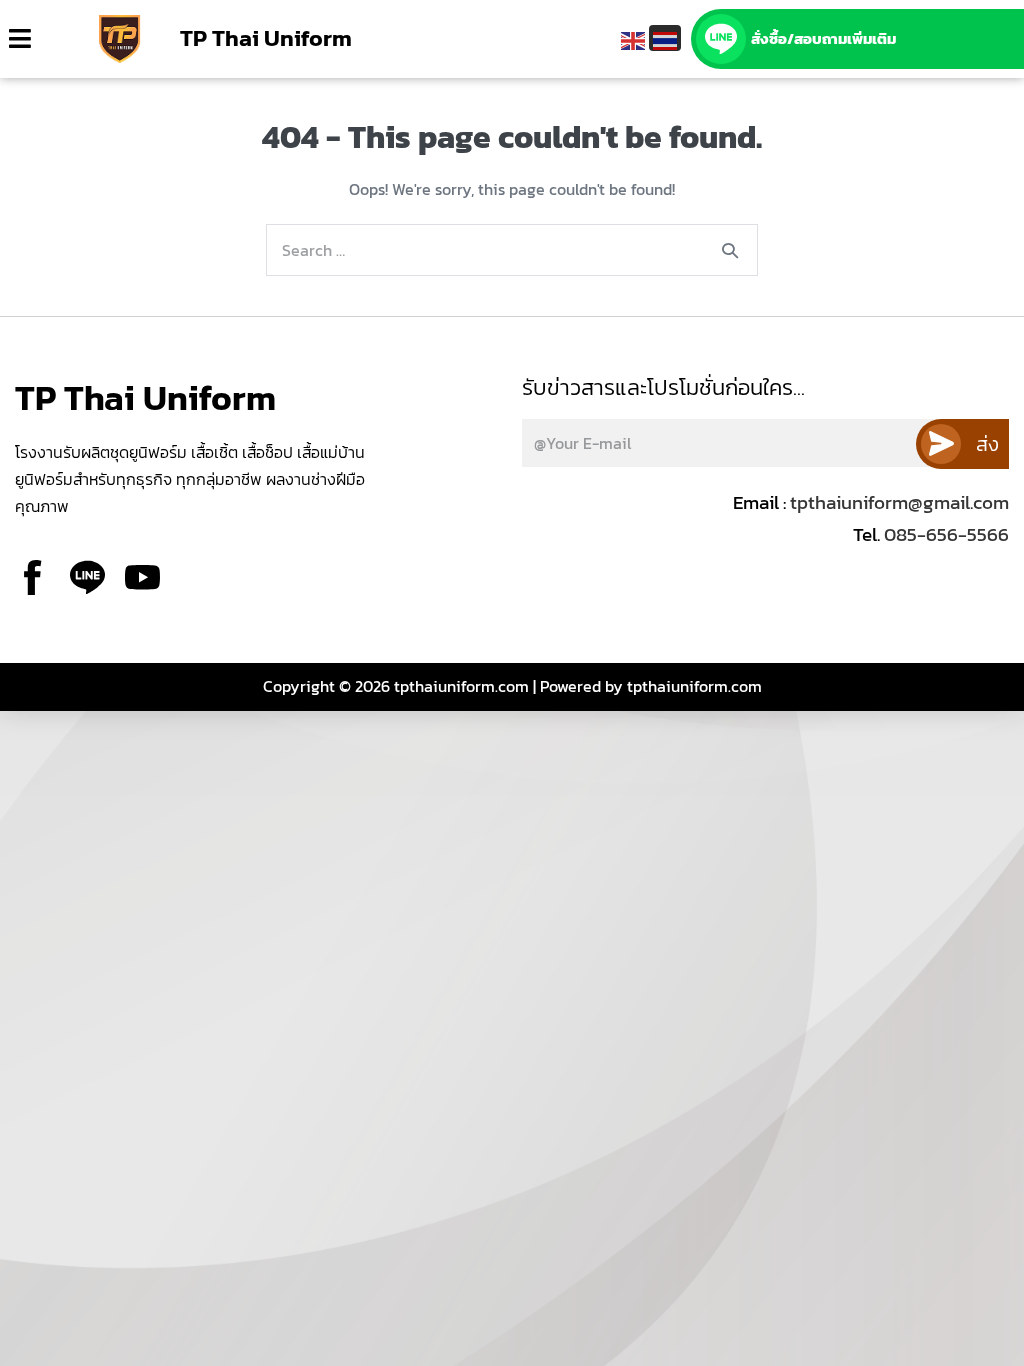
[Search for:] (512, 250)
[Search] (730, 250)
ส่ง (987, 444)
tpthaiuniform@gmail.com (899, 502)
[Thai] (665, 38)
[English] (633, 38)
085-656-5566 (944, 534)
